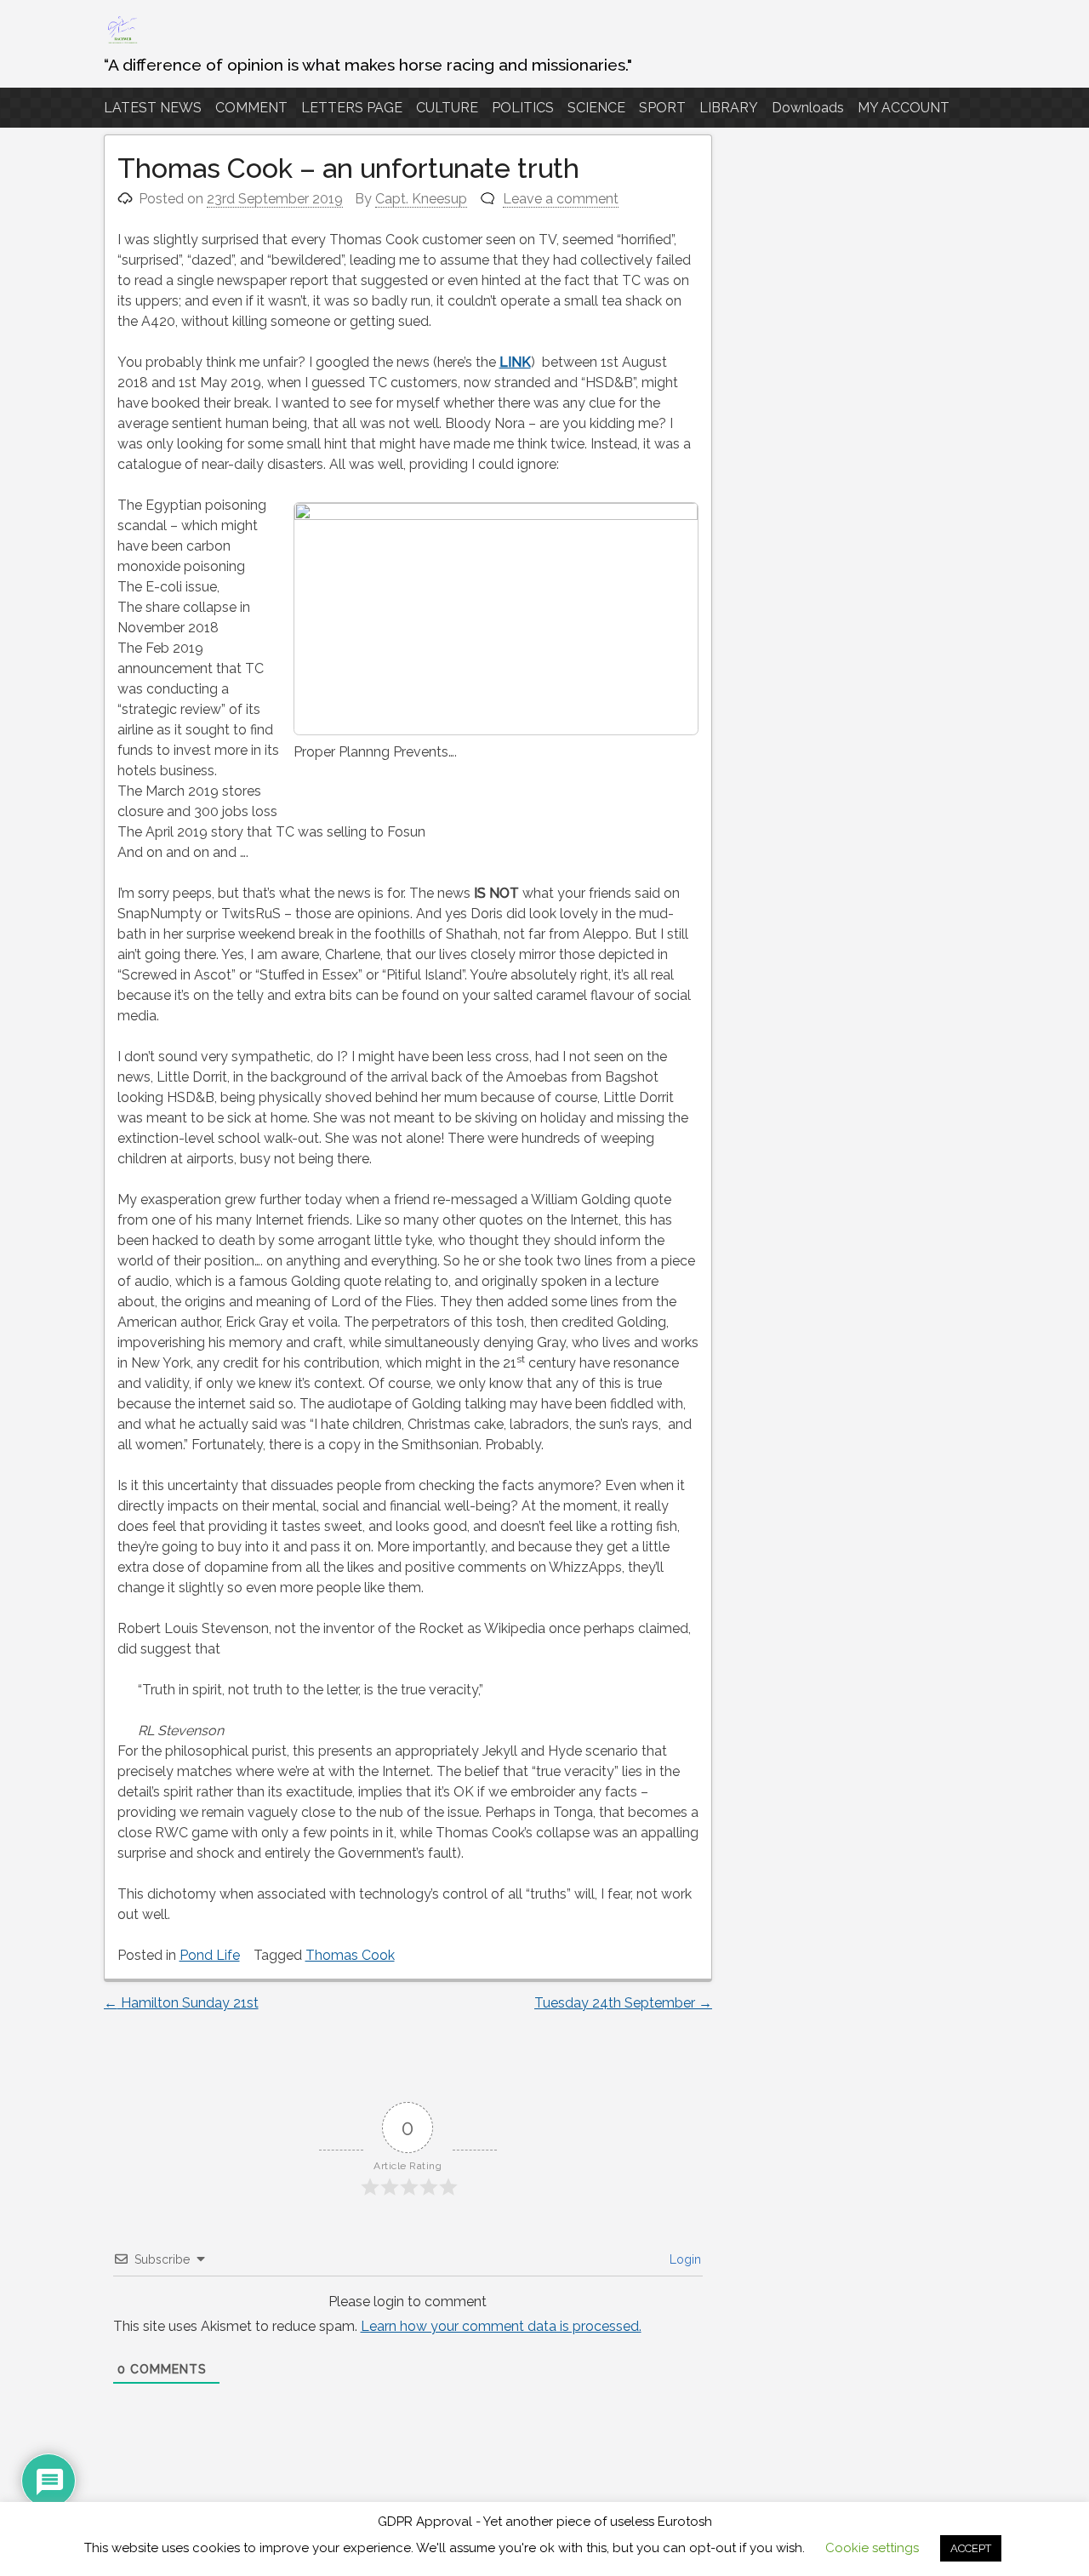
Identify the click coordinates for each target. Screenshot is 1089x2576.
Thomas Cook (350, 1955)
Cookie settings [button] (872, 2548)
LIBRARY (729, 108)
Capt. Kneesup (421, 199)
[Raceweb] (122, 42)
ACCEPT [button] (971, 2548)
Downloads (808, 108)
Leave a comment (561, 199)
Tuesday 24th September (623, 2003)
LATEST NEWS (153, 108)
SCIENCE (596, 108)
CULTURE (447, 108)
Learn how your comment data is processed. (501, 2326)
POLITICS (523, 108)
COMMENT (251, 108)
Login (684, 2259)
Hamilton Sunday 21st (181, 2003)
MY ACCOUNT (904, 108)
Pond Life (210, 1955)
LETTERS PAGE (352, 108)
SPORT (662, 108)
